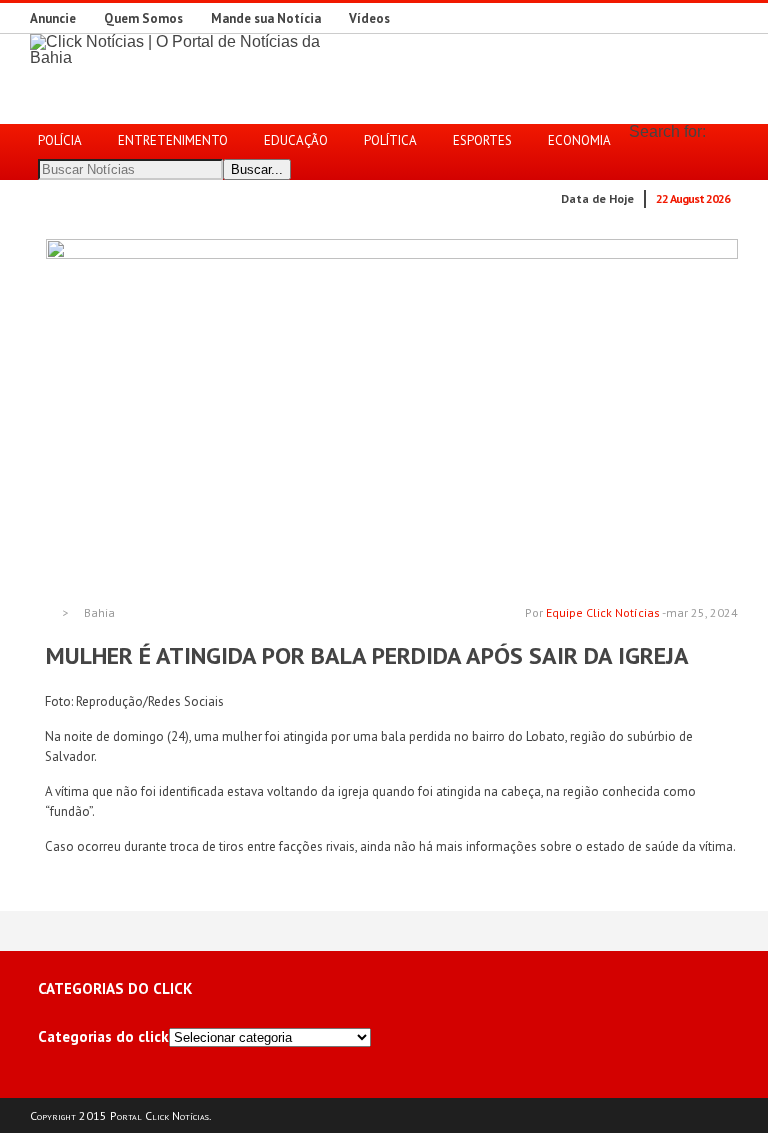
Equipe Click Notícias (603, 612)
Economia (579, 140)
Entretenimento (173, 140)
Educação (296, 140)
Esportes (482, 140)
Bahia (99, 613)
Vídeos (369, 18)
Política (390, 140)
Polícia (60, 140)
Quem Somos (143, 18)
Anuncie (53, 18)
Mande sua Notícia (266, 18)
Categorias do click (103, 1036)
